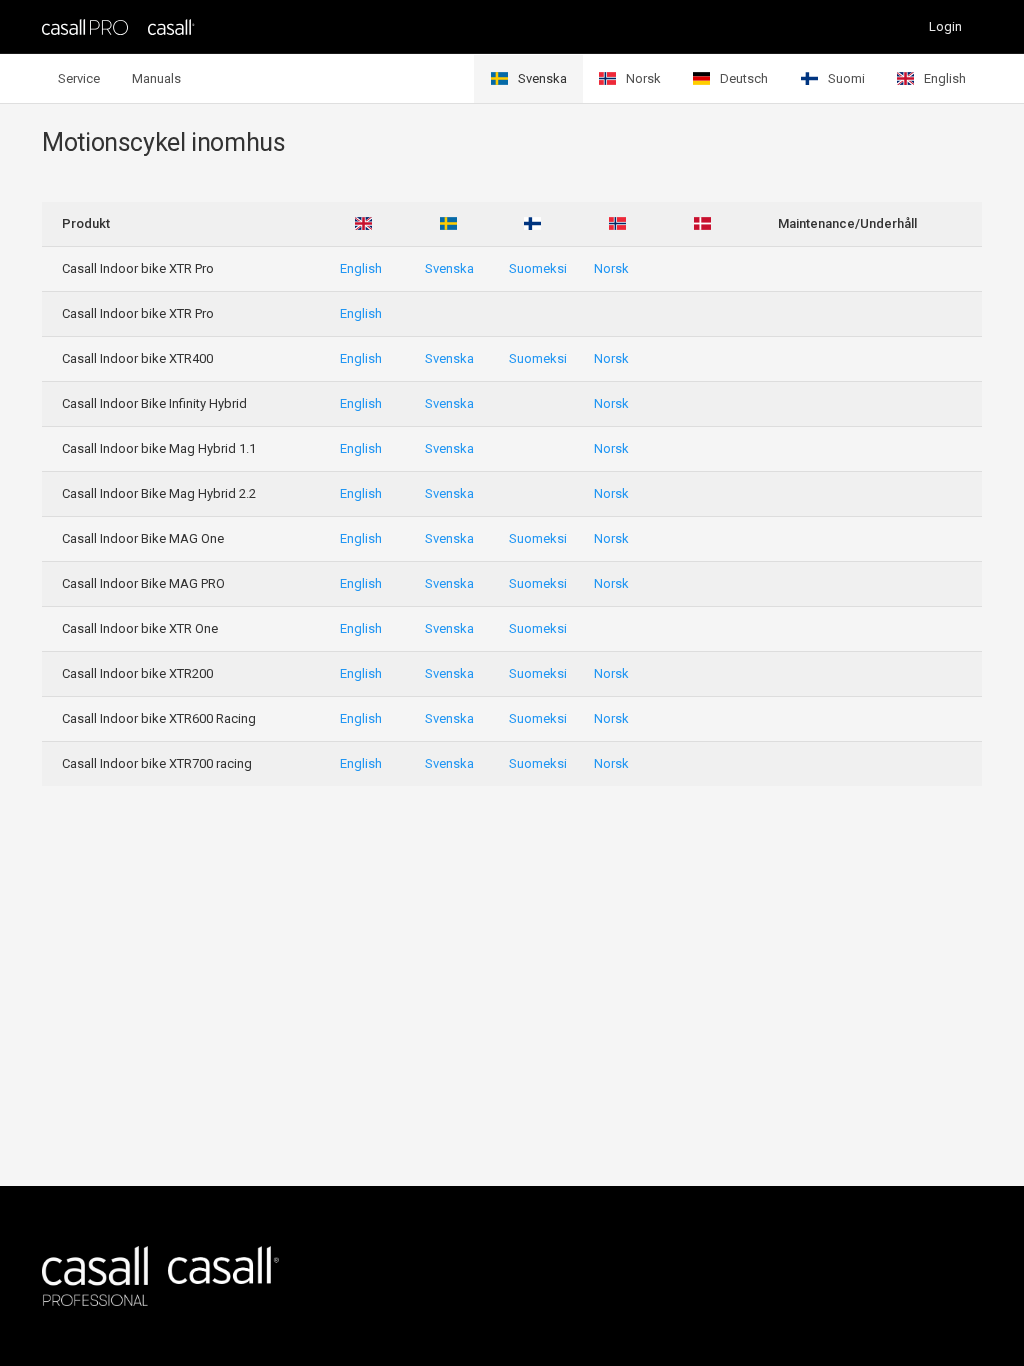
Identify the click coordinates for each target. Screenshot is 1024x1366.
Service (79, 78)
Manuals (156, 78)
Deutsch (744, 78)
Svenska (542, 78)
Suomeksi (538, 268)
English (945, 78)
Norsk (643, 78)
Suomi (846, 78)
